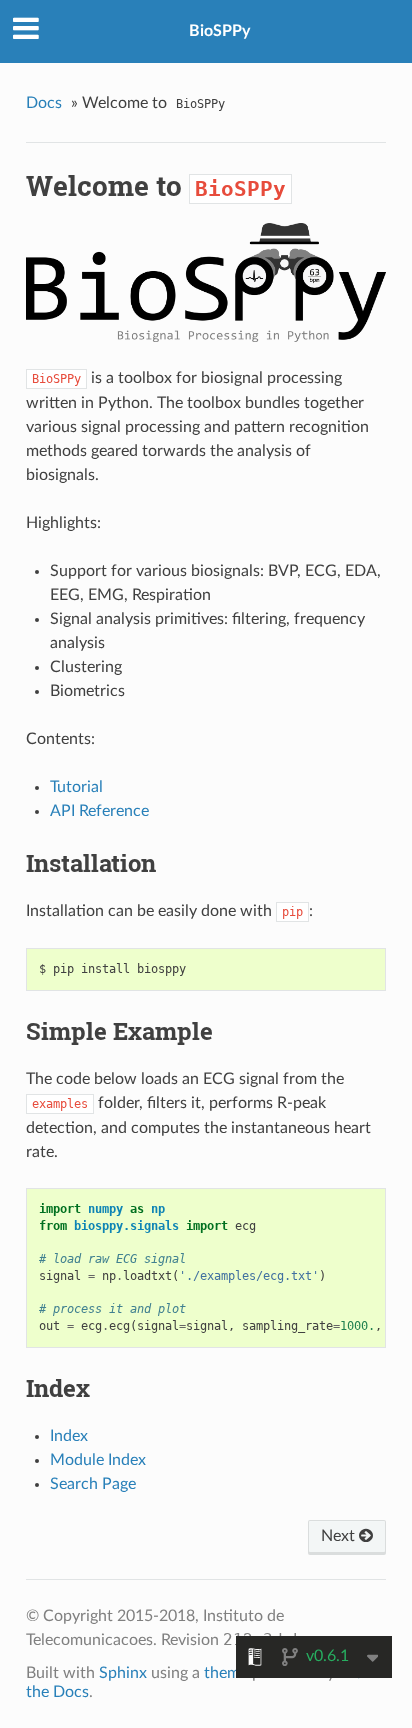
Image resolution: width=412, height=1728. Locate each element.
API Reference (99, 811)
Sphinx (123, 1673)
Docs (44, 103)
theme (226, 1673)
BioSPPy (219, 31)
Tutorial (76, 787)
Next (340, 1536)
